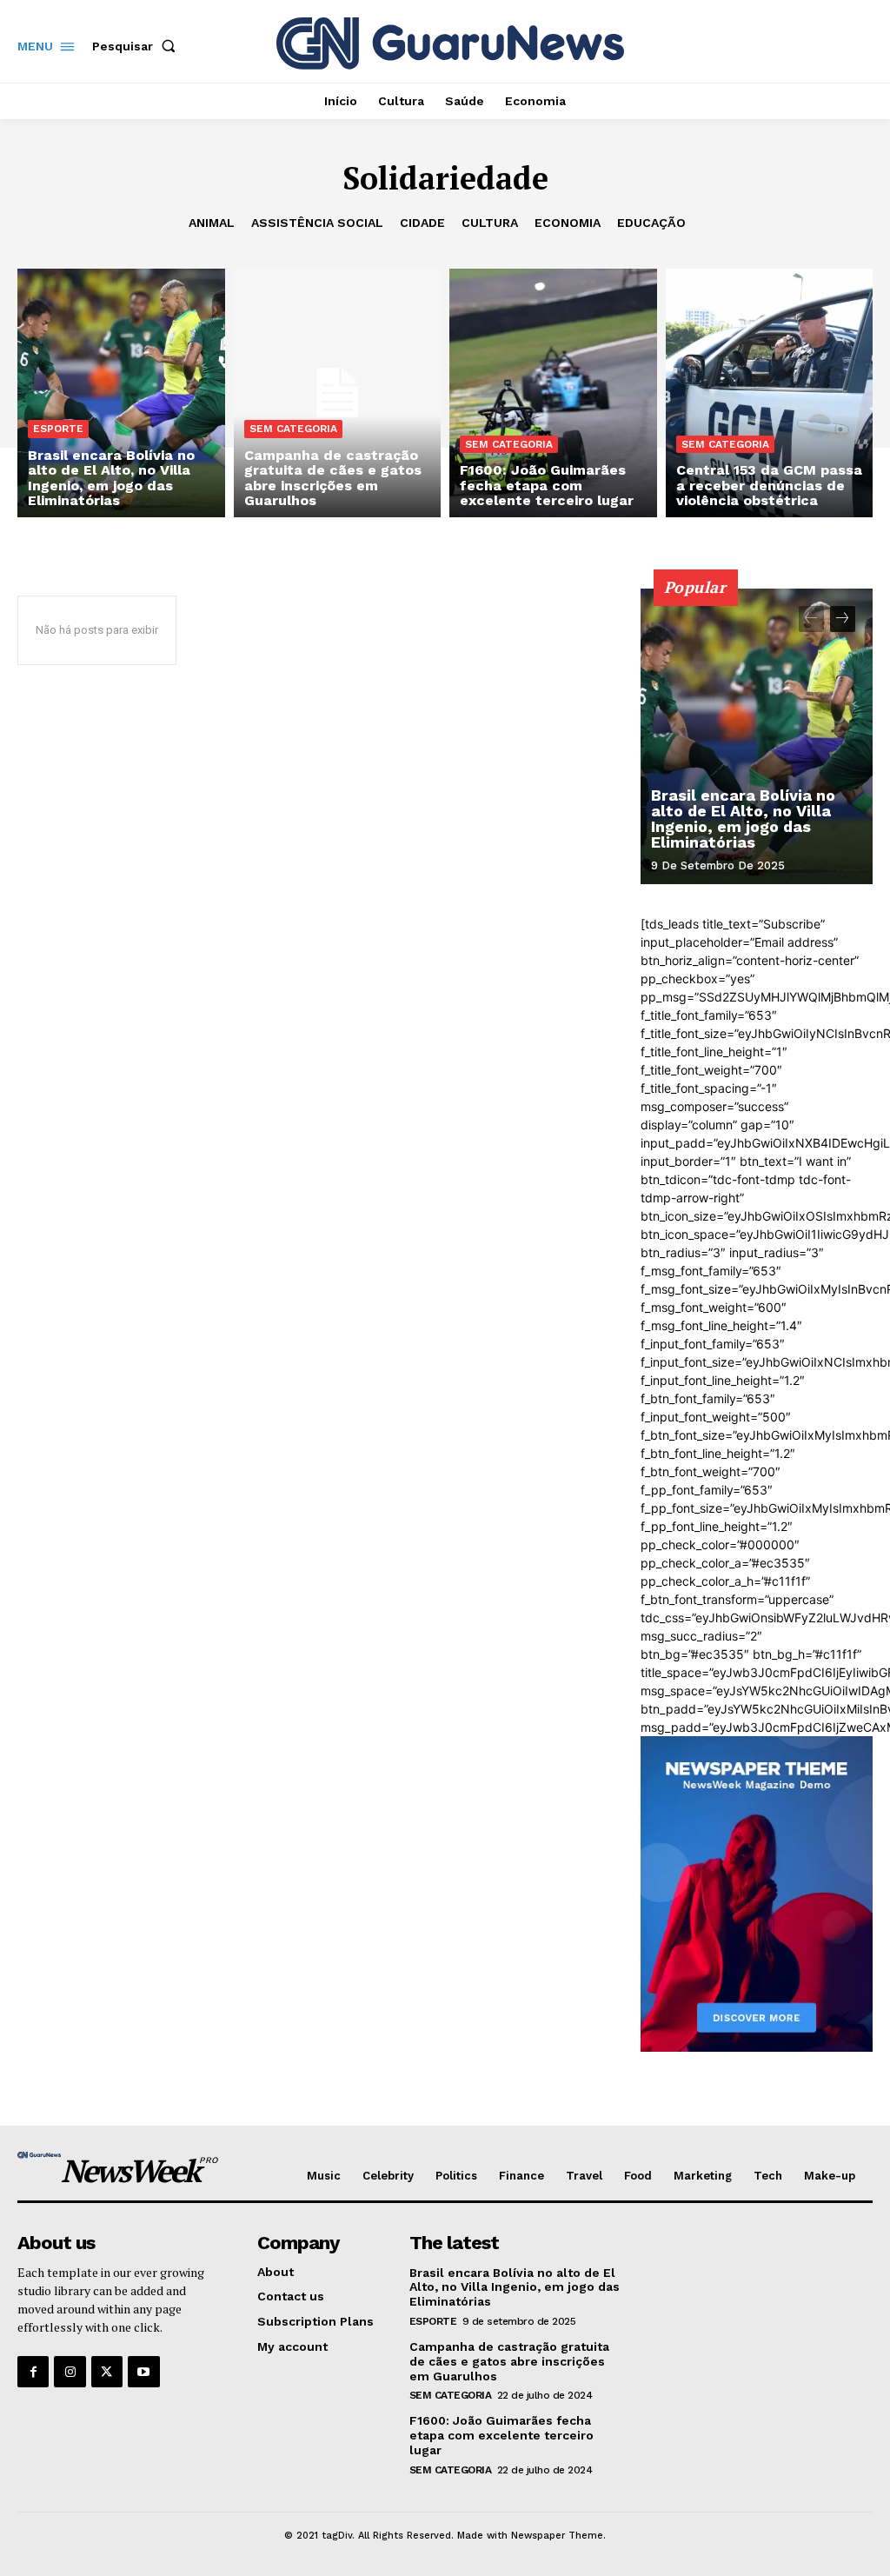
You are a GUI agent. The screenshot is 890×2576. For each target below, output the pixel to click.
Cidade (422, 223)
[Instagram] (70, 2372)
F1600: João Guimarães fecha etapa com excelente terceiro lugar (501, 2435)
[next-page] (843, 619)
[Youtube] (143, 2372)
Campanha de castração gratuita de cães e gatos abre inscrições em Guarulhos (509, 2361)
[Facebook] (33, 2372)
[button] (137, 46)
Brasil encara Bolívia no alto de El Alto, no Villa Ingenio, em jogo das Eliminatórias (743, 819)
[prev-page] (811, 619)
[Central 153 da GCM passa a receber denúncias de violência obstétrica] (770, 393)
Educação (651, 223)
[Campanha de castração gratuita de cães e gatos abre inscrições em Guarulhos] (338, 393)
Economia (568, 223)
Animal (212, 223)
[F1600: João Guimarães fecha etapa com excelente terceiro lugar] (553, 393)
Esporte (58, 429)
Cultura (490, 223)
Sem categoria (293, 429)
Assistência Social (317, 223)
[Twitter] (107, 2372)
